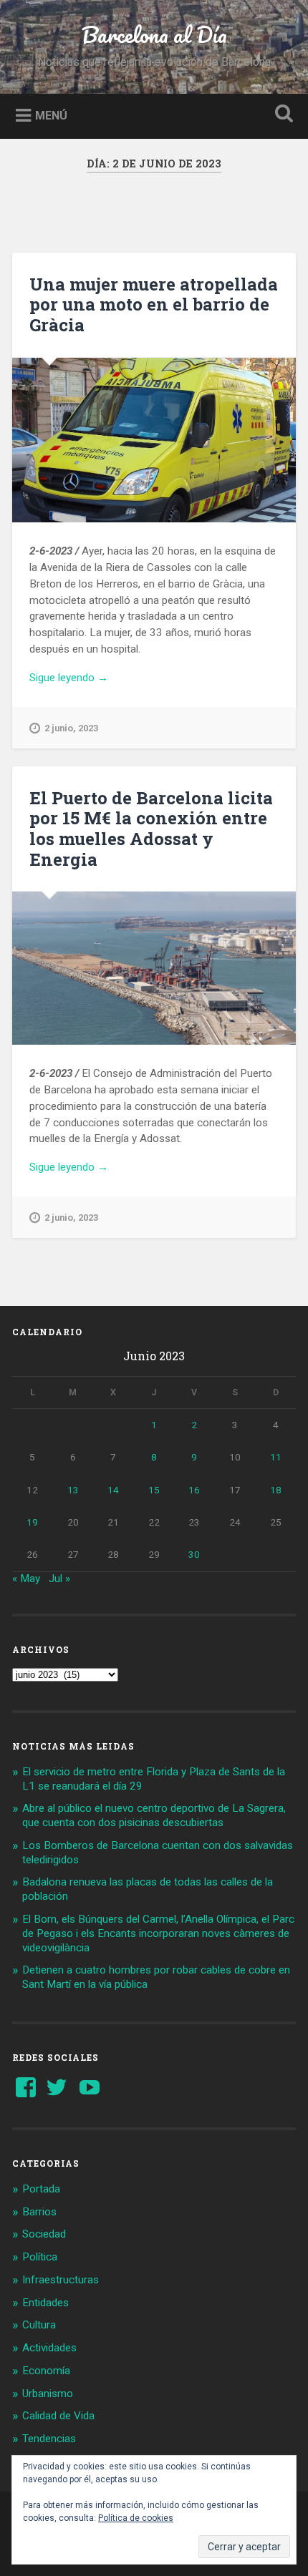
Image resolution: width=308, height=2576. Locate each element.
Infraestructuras (61, 2280)
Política (40, 2257)
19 (32, 1522)
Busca (281, 115)
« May (26, 1579)
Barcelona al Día (154, 35)
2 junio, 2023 (71, 728)
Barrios (39, 2212)
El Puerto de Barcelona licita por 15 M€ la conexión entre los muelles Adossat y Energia (151, 829)
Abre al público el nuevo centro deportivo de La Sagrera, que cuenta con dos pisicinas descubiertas (154, 1815)
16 (194, 1490)
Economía (46, 2371)
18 (276, 1490)
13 (73, 1490)
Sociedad (44, 2234)
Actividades (49, 2348)
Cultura (39, 2325)
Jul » (59, 1579)
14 (113, 1490)
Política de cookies (136, 2518)
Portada (41, 2189)
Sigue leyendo (89, 678)
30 (194, 1554)
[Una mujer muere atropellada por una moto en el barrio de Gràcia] (154, 440)
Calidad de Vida (58, 2416)
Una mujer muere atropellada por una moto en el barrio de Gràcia (154, 305)
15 (154, 1490)
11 (276, 1457)
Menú (51, 115)
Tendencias (49, 2439)
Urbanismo (48, 2394)
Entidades (45, 2303)
